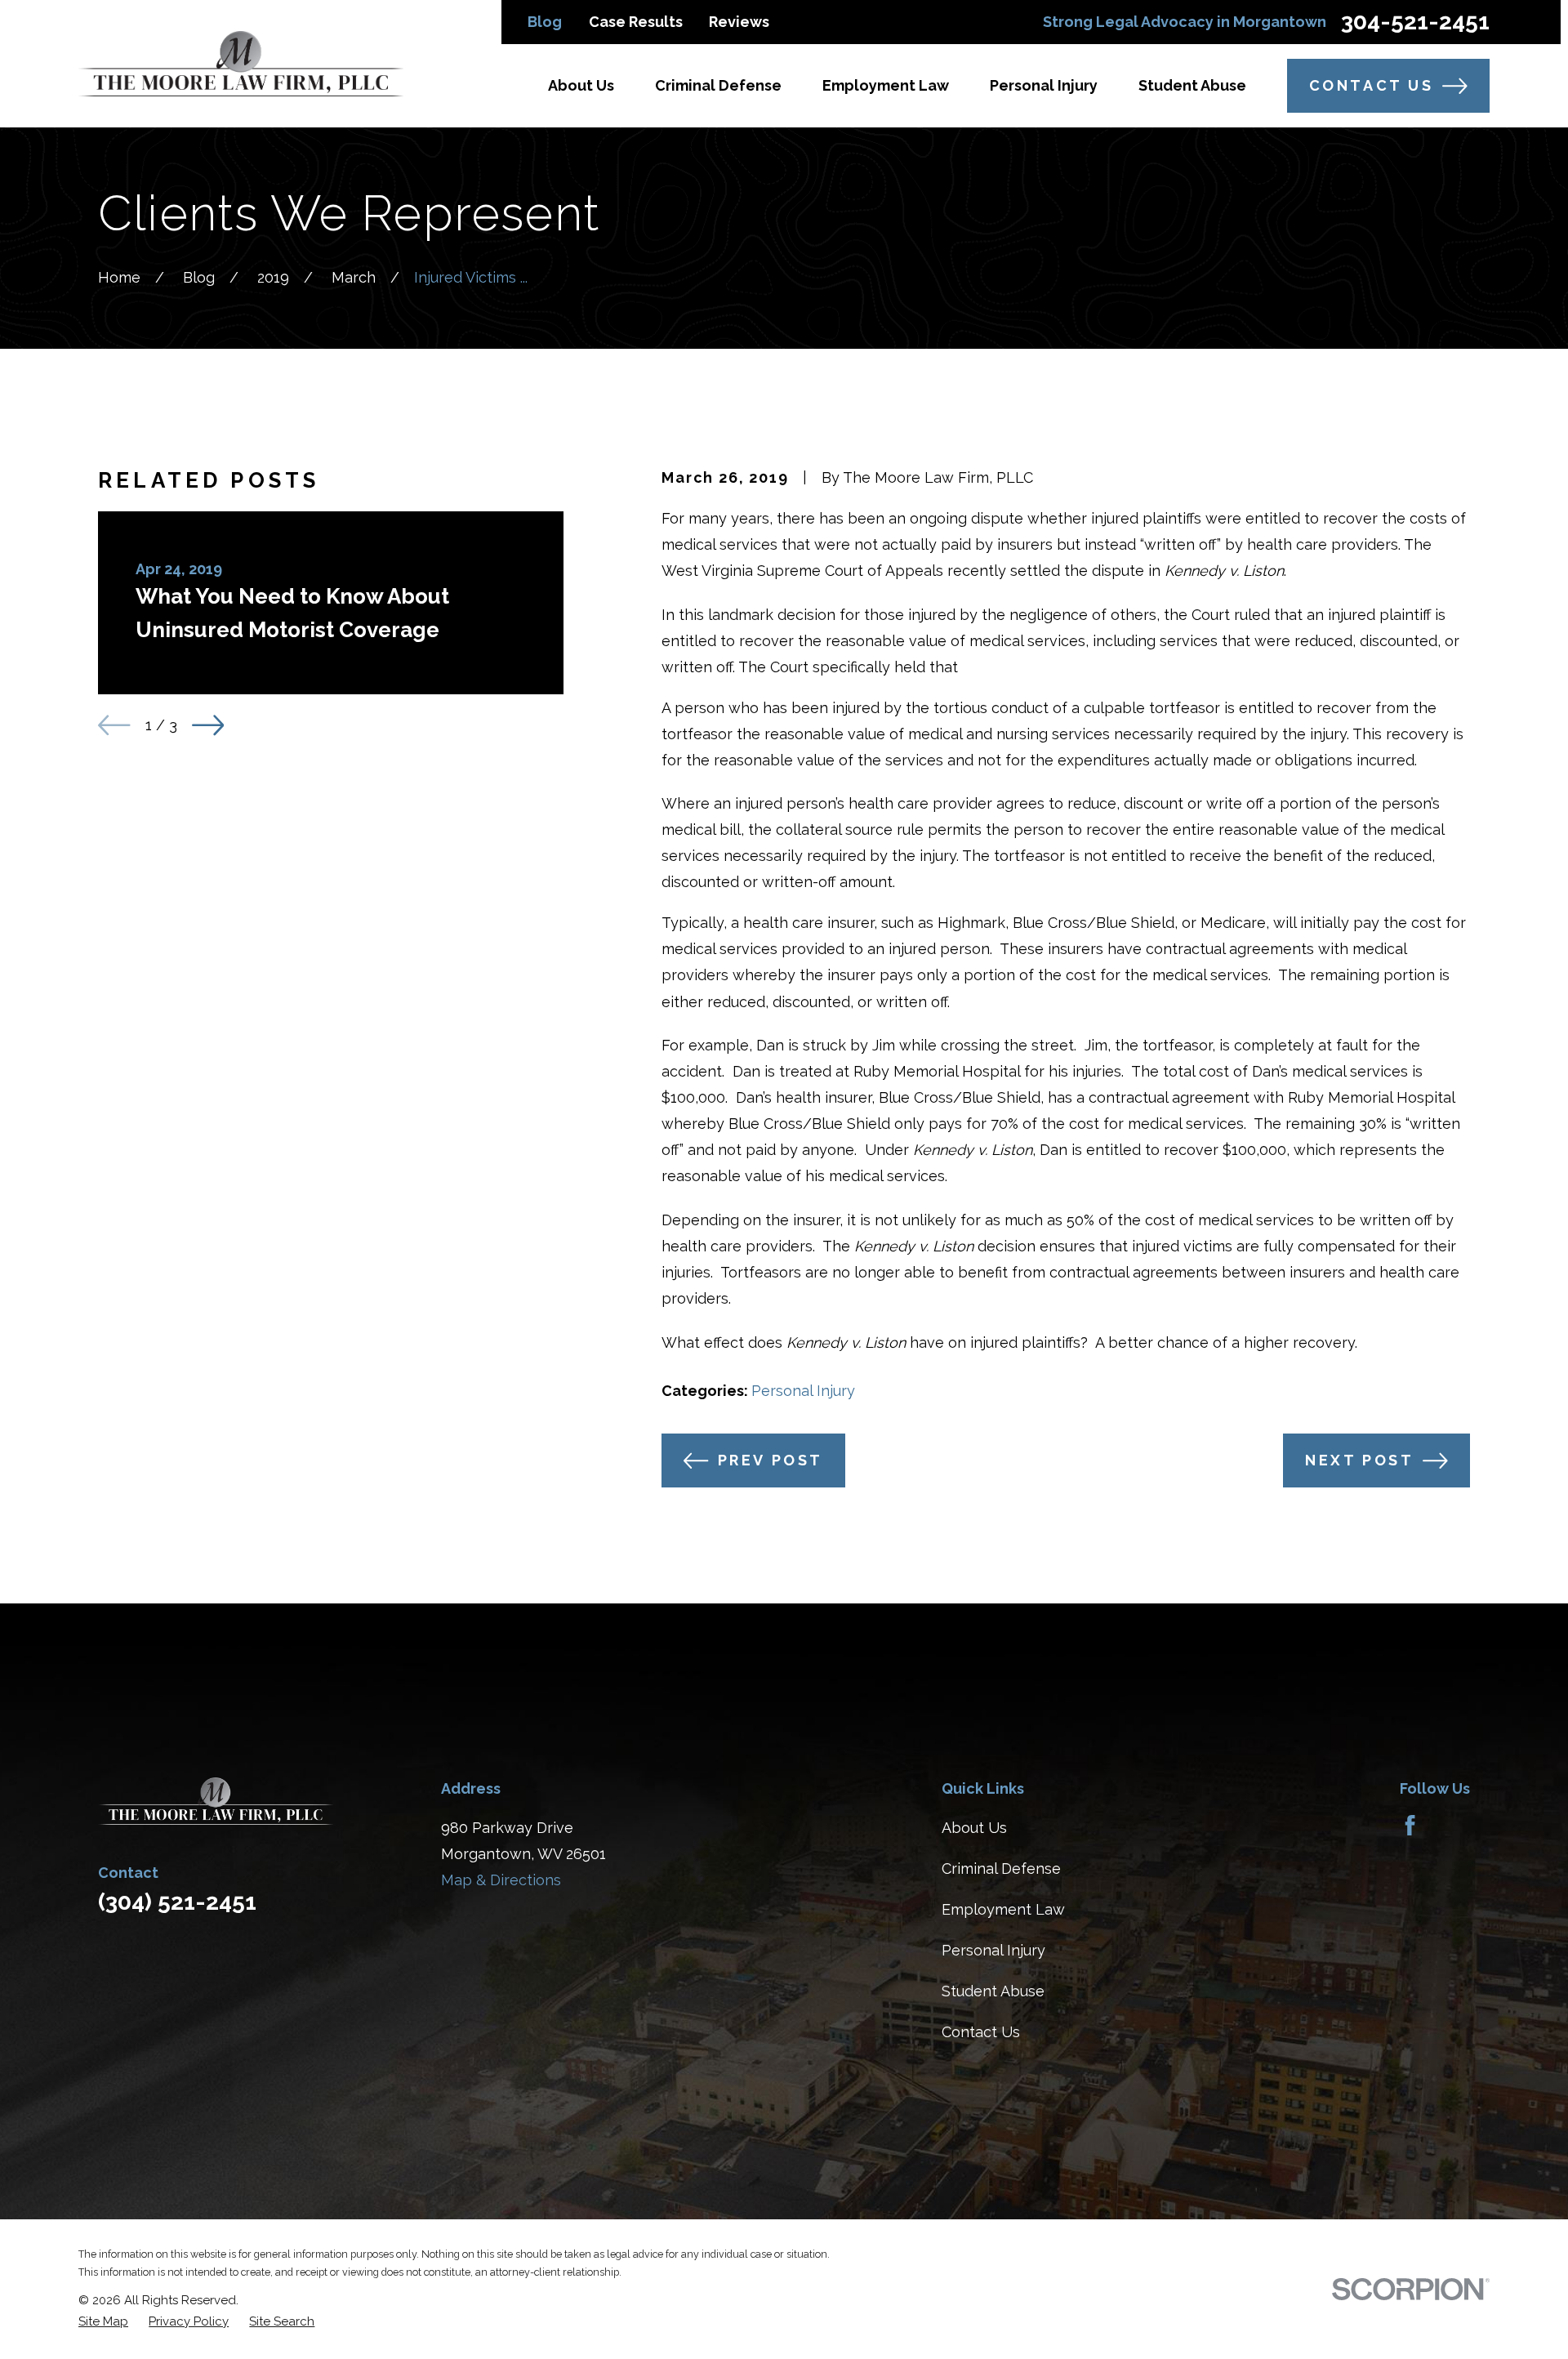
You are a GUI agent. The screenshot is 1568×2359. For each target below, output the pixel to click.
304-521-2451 (1415, 22)
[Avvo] (1452, 1825)
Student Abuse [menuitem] (1192, 85)
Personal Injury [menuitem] (1044, 85)
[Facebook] (1410, 1825)
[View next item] (208, 725)
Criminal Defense (1001, 1868)
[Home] (241, 64)
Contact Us (1372, 85)
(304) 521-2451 (177, 1902)
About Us (974, 1828)
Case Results (636, 22)
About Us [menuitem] (581, 85)
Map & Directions (501, 1880)
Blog (545, 22)
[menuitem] (103, 2322)
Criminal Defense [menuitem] (718, 85)
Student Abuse (993, 1991)
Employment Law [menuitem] (886, 85)
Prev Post (771, 1460)
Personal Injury (803, 1391)
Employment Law (1003, 1909)
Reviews (739, 22)
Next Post (1359, 1460)
